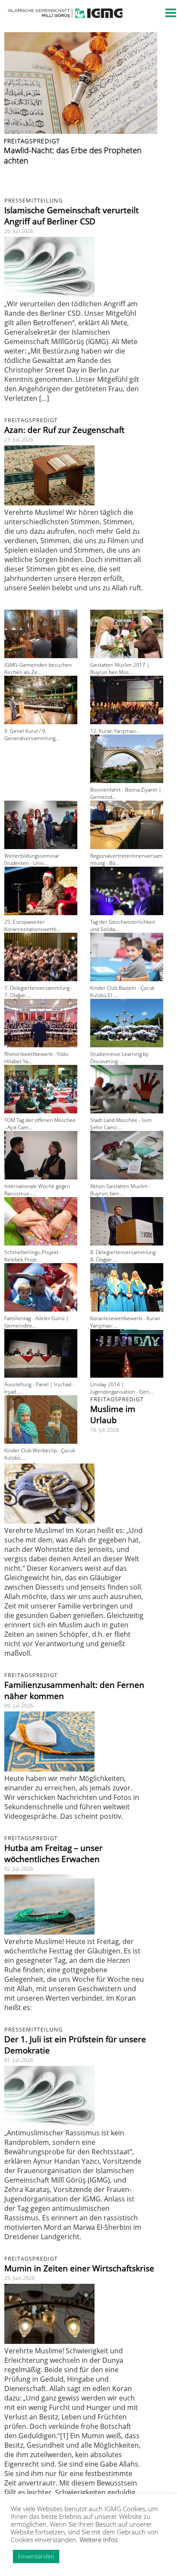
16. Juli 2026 (105, 1430)
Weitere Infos (99, 2540)
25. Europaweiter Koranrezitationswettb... (32, 925)
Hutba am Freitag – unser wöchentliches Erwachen (53, 1853)
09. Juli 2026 (19, 1706)
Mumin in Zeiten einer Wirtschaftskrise (79, 2268)
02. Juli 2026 (19, 1869)
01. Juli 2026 (19, 2060)
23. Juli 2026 (19, 440)
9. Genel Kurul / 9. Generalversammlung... (32, 735)
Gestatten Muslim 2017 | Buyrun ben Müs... (120, 668)
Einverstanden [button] (36, 2556)
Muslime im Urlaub (113, 1415)
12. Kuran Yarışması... (115, 731)
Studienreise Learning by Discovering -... (119, 1058)
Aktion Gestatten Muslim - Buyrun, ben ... (121, 1190)
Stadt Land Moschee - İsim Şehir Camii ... (121, 1124)
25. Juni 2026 (20, 2278)
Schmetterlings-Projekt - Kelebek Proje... (33, 1256)
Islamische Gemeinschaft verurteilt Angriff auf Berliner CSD (72, 216)
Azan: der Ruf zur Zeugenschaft (64, 430)
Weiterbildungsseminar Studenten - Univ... (32, 859)
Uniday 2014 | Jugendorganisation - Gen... (122, 1388)
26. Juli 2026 (19, 231)
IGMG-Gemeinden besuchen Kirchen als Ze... (38, 668)
